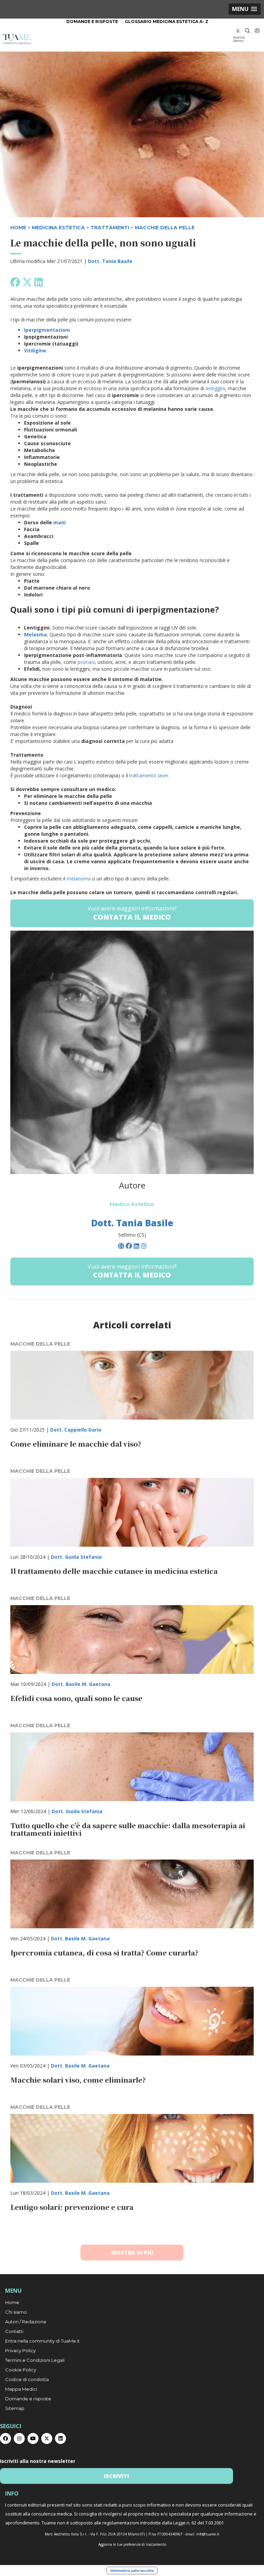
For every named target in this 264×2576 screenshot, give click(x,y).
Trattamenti (110, 228)
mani (59, 522)
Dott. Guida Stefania (76, 1557)
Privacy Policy (20, 2350)
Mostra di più (132, 2252)
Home (12, 2302)
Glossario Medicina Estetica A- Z (167, 21)
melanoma (79, 879)
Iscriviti (116, 2476)
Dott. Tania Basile (110, 261)
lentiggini (215, 388)
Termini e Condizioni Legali (35, 2360)
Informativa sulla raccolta (132, 2570)
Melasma (35, 634)
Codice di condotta (27, 2379)
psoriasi (86, 662)
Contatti (14, 2331)
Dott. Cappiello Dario (76, 1430)
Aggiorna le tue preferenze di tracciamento (132, 2544)
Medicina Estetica (58, 228)
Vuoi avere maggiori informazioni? (132, 913)
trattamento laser (149, 775)
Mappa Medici (21, 2389)
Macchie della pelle (165, 228)
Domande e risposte (92, 21)
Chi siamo (16, 2312)
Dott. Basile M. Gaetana (81, 1684)
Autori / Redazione (26, 2322)
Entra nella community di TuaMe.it (42, 2341)
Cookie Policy (21, 2370)
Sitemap (15, 2408)
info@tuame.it (208, 2534)
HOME (18, 228)
